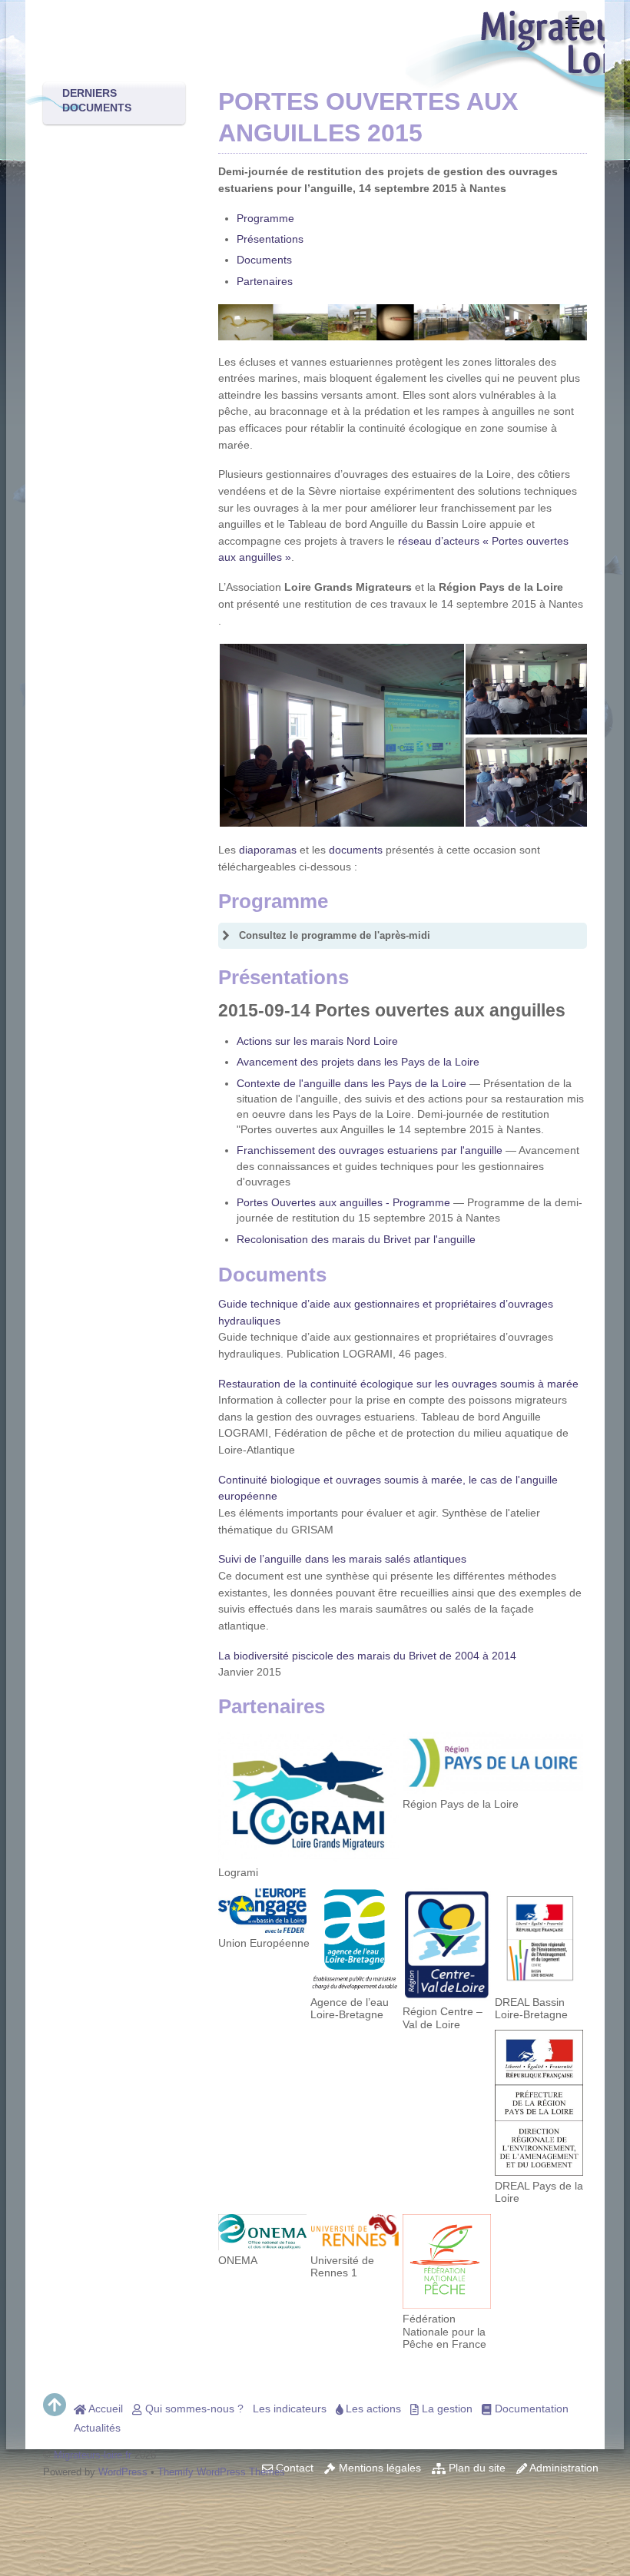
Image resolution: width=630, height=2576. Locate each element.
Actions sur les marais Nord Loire (317, 1041)
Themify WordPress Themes (221, 2472)
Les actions (372, 2409)
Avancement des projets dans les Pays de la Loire (358, 1062)
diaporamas (268, 850)
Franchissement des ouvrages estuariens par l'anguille (370, 1150)
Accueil (104, 2409)
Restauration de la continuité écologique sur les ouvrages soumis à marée (398, 1384)
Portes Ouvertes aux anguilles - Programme (343, 1202)
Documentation (530, 2409)
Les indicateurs (290, 2409)
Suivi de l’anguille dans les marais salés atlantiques (342, 1559)
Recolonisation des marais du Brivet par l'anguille (356, 1239)
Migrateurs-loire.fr (93, 2455)
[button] (341, 736)
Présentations (270, 239)
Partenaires (265, 281)
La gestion (446, 2409)
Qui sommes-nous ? (193, 2409)
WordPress (123, 2472)
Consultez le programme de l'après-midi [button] (335, 935)
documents (356, 850)
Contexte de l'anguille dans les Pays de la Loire (351, 1083)
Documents (264, 260)
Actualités (97, 2428)
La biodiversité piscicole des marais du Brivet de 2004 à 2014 (367, 1656)
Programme (265, 218)
